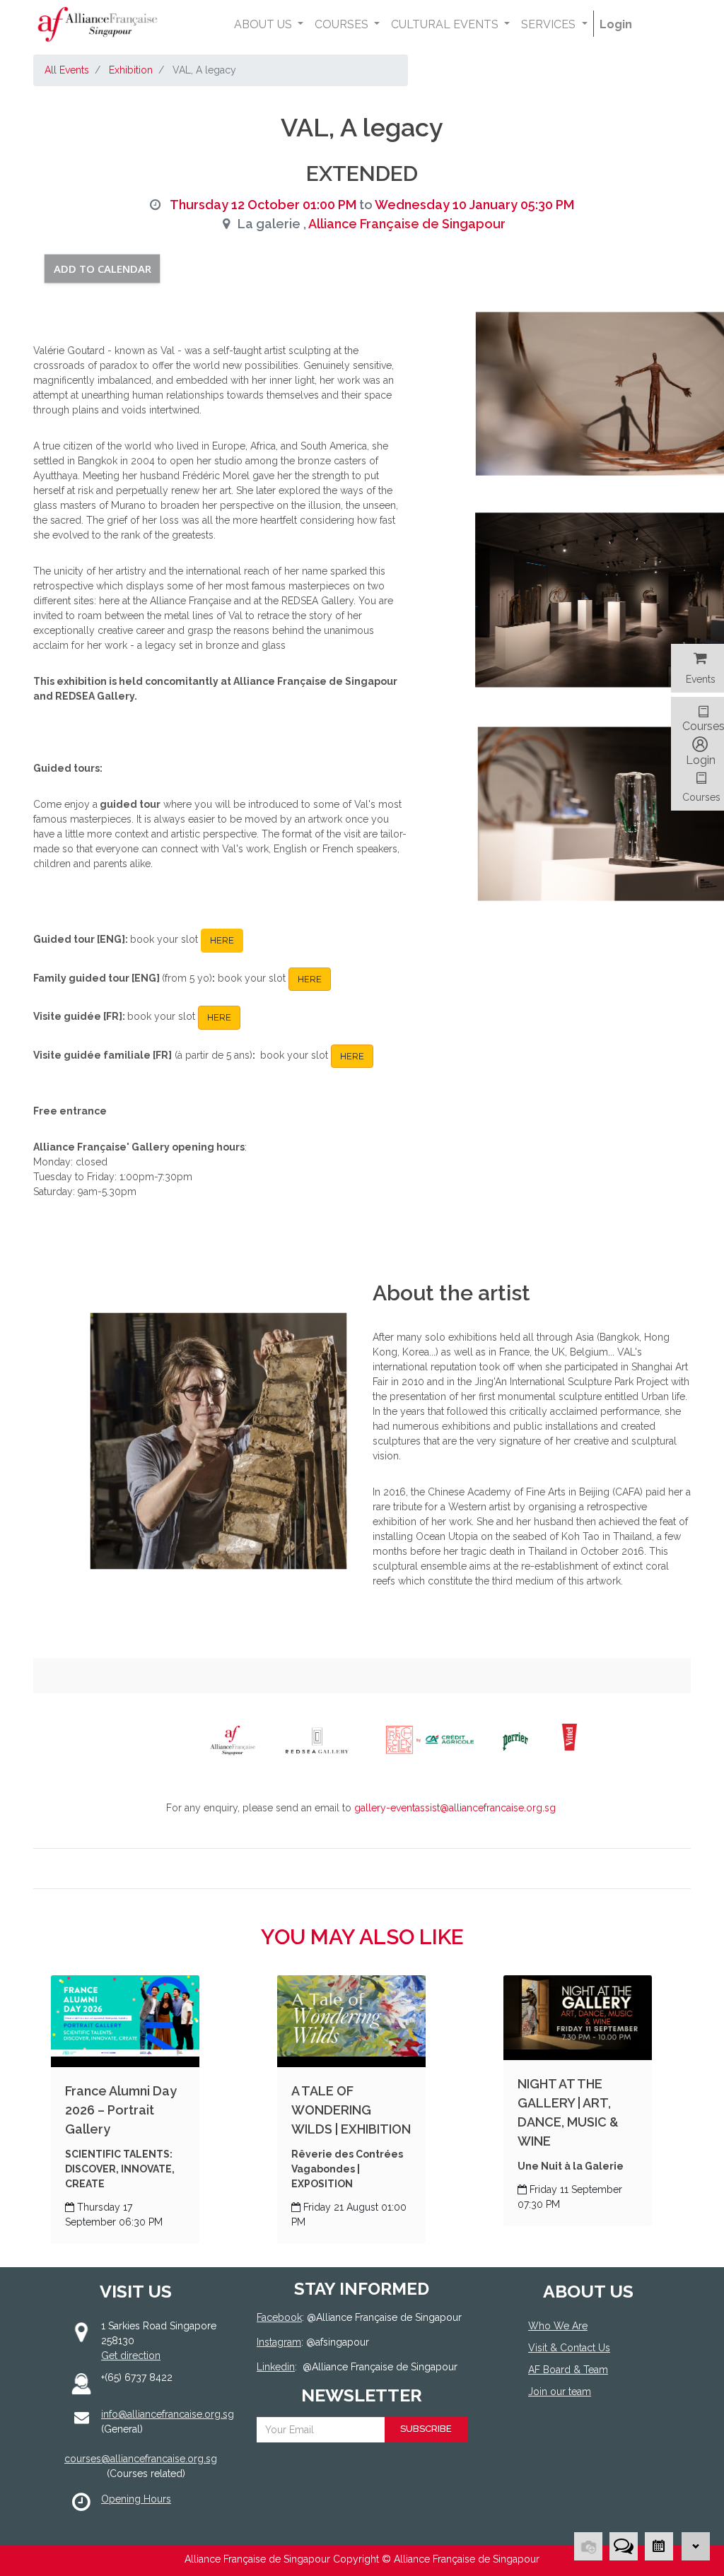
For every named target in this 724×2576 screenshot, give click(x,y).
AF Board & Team (568, 2370)
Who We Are (558, 2326)
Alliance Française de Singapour (407, 224)
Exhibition (131, 70)
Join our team (560, 2392)
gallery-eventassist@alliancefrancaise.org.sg (455, 1808)
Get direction (131, 2356)
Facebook (279, 2317)
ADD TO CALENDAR (103, 269)
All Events (67, 70)
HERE (222, 940)
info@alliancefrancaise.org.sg (168, 2414)
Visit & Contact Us (569, 2348)
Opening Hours (136, 2499)
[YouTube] (579, 2443)
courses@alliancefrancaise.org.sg (141, 2459)
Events (701, 679)
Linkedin (276, 2367)
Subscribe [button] (426, 2429)
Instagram (279, 2342)
